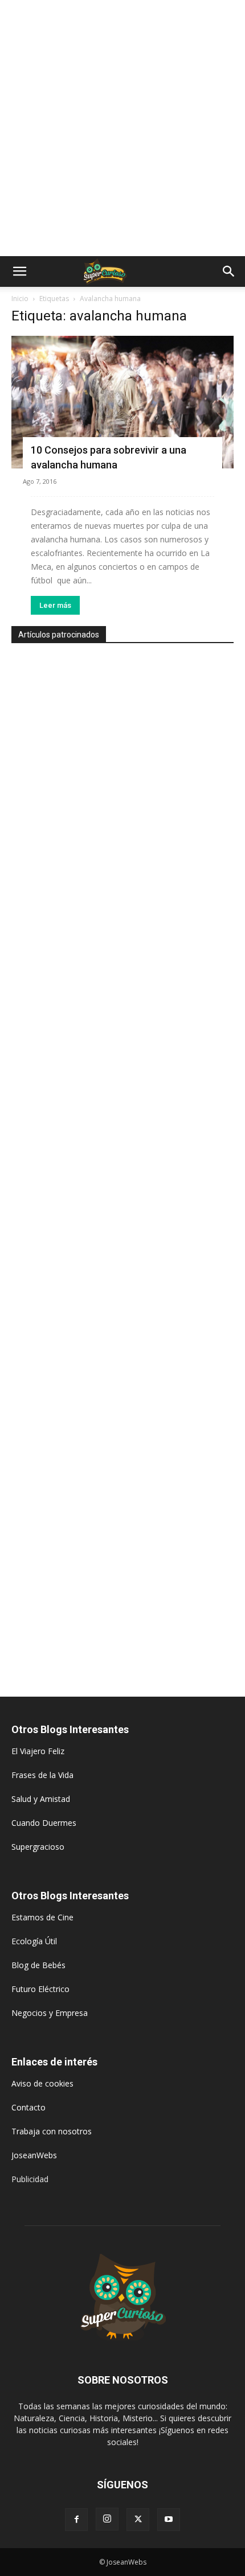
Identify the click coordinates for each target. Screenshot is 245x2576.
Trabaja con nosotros (52, 2131)
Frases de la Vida (42, 1775)
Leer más (55, 605)
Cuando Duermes (44, 1823)
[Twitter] (138, 2520)
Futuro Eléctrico (40, 1989)
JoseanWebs (34, 2155)
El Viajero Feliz (38, 1751)
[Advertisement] (122, 128)
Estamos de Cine (42, 1917)
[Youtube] (169, 2520)
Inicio (20, 299)
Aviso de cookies (42, 2083)
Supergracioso (38, 1847)
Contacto (28, 2107)
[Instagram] (107, 2519)
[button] (19, 271)
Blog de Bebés (38, 1965)
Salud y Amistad (41, 1799)
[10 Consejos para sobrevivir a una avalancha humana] (122, 402)
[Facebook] (76, 2520)
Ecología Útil (34, 1941)
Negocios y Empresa (50, 2013)
